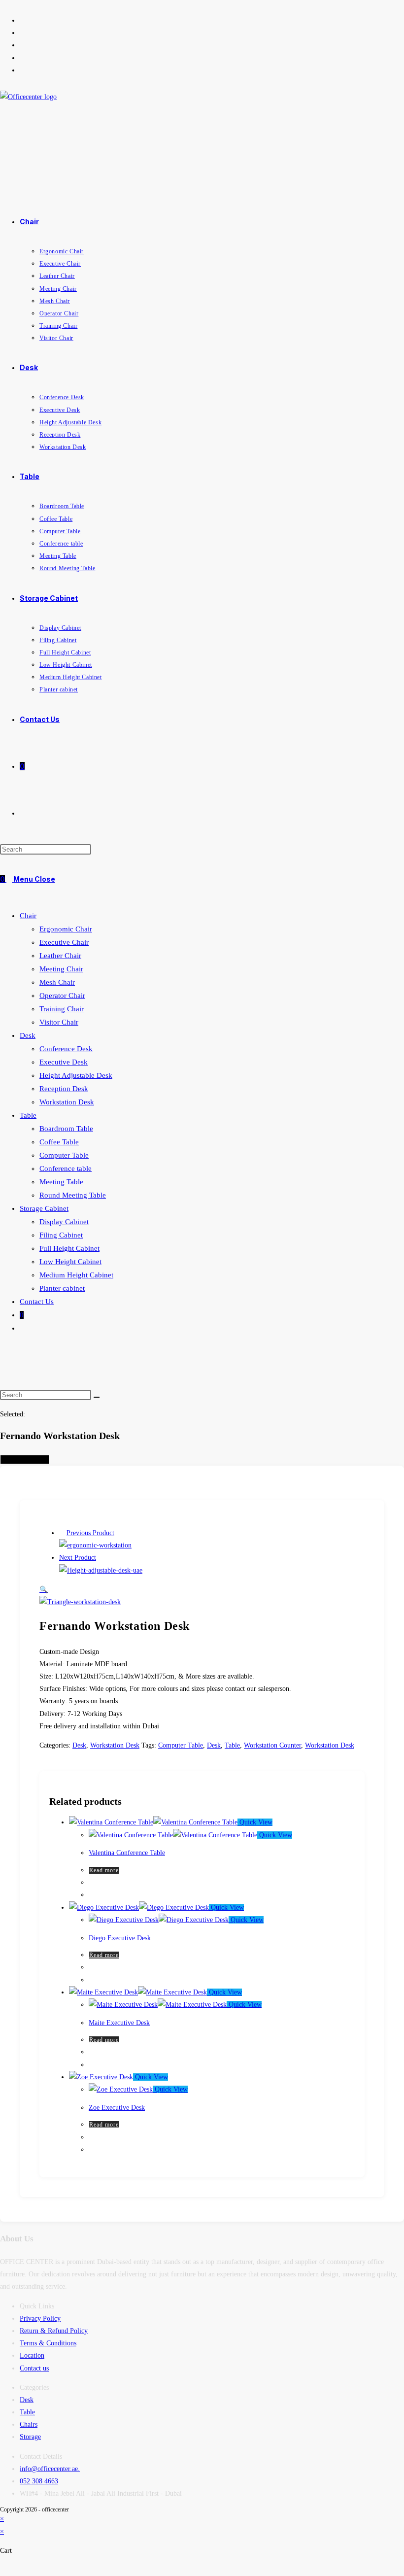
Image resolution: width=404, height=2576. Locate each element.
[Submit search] (97, 1397)
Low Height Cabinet (70, 1262)
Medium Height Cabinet (76, 1275)
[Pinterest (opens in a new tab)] (22, 33)
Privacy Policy (40, 2318)
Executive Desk (64, 1062)
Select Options (25, 1460)
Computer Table (64, 1155)
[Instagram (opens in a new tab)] (22, 45)
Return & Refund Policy (54, 2331)
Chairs (29, 2424)
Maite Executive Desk (119, 2023)
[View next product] (101, 1558)
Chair (28, 916)
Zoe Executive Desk (117, 2108)
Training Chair (62, 1009)
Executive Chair (64, 942)
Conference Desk (66, 1049)
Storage (30, 2437)
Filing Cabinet (61, 1235)
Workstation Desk (67, 1102)
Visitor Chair (59, 1022)
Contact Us (37, 1302)
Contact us (34, 2368)
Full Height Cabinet (69, 1248)
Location (32, 2355)
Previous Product (90, 1533)
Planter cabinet (62, 1288)
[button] (44, 1590)
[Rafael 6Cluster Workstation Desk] (95, 1545)
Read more (104, 1870)
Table (28, 1115)
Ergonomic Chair (66, 929)
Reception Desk (64, 1089)
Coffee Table (59, 1142)
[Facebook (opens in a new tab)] (22, 20)
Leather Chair (60, 956)
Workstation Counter (272, 1745)
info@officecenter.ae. (50, 2469)
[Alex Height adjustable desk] (101, 1570)
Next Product (78, 1558)
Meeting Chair (61, 969)
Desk (28, 1035)
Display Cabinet (64, 1222)
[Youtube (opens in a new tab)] (22, 58)
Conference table (66, 1168)
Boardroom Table (66, 1129)
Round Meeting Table (73, 1195)
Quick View (255, 1822)
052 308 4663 (39, 2481)
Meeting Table (61, 1182)
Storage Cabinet (44, 1208)
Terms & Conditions (48, 2343)
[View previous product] (62, 1533)
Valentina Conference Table (127, 1853)
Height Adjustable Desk (76, 1075)
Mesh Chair (57, 982)
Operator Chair (62, 996)
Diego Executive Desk (120, 1938)
